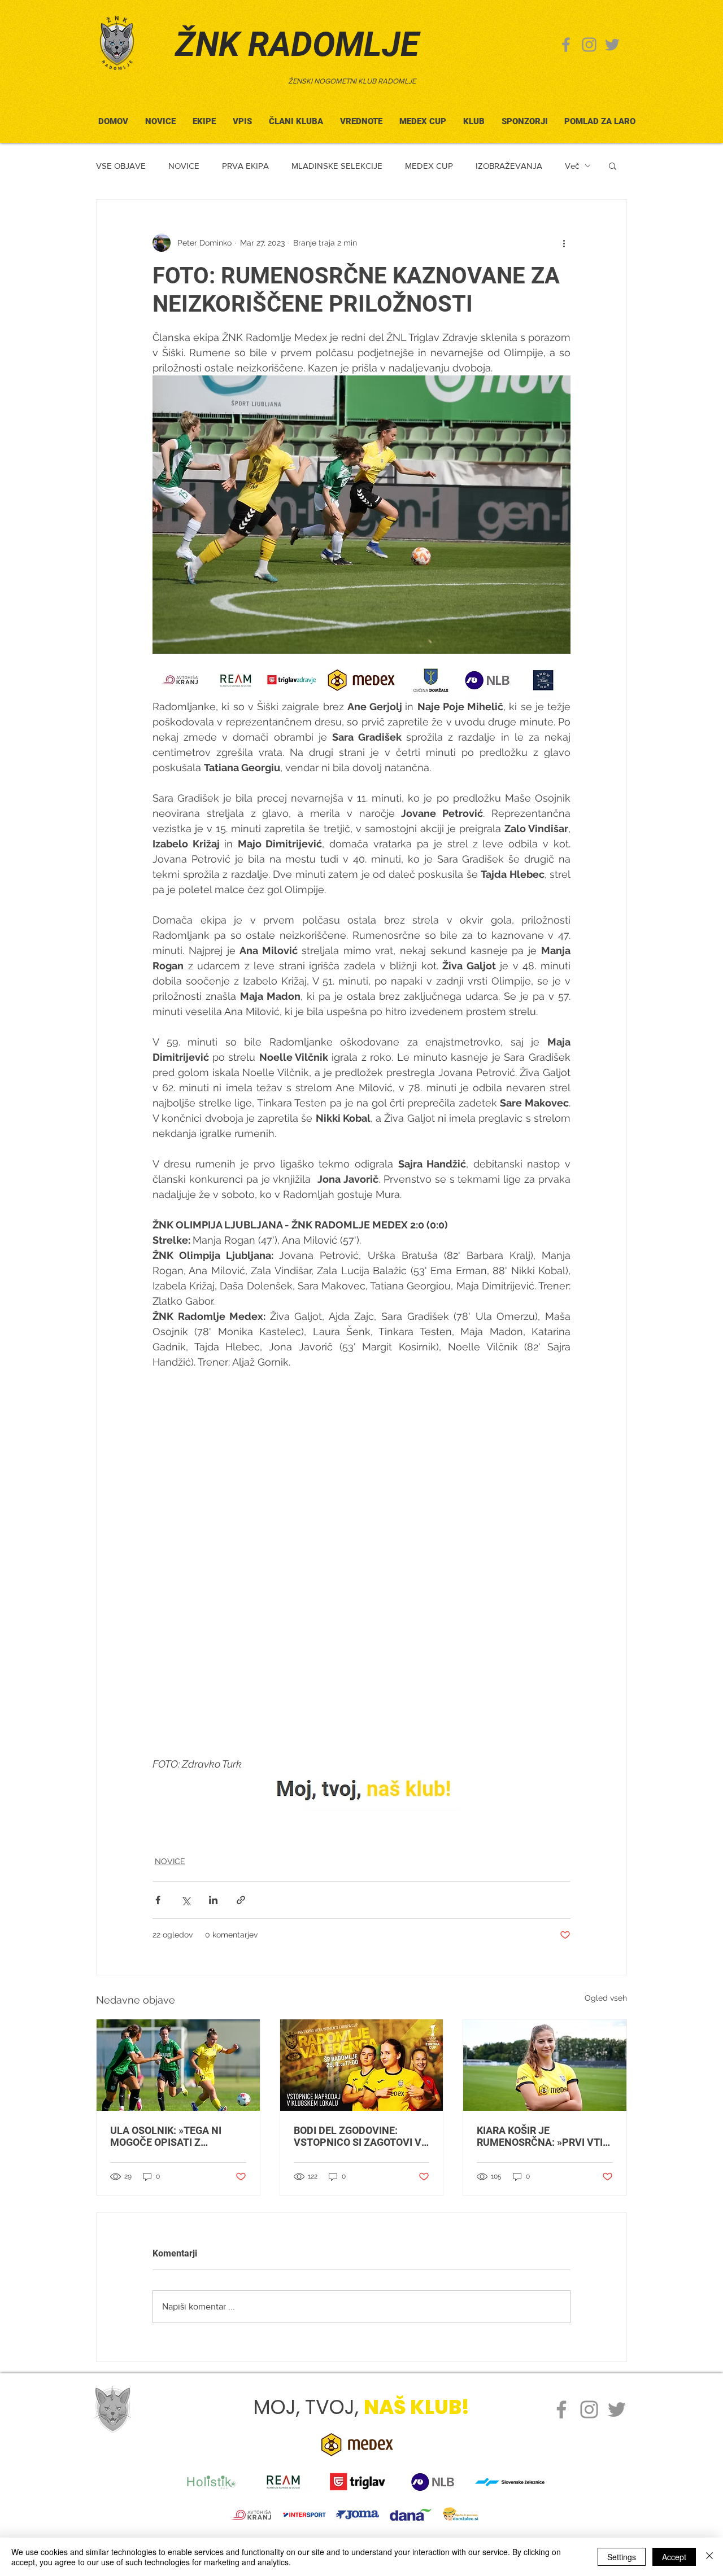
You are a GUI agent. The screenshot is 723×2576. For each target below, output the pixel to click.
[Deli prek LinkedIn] (213, 1900)
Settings (622, 2557)
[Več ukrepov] (564, 243)
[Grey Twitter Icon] (612, 45)
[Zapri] (709, 2557)
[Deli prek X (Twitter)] (186, 1900)
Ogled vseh (606, 1998)
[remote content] (361, 1563)
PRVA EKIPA (245, 166)
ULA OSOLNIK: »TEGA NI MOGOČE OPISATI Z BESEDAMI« (166, 2136)
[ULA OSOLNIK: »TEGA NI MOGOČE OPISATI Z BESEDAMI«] (178, 2065)
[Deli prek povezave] (241, 1900)
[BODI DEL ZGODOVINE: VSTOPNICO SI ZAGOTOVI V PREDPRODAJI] (362, 2065)
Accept (674, 2557)
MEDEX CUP (429, 166)
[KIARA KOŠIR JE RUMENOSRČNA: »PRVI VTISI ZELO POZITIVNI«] (545, 2065)
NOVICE (184, 166)
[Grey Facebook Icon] (566, 45)
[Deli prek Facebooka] (158, 1900)
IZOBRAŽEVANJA (509, 166)
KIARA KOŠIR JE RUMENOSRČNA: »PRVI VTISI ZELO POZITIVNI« (544, 2136)
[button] (296, 117)
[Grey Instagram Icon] (589, 45)
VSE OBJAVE (121, 166)
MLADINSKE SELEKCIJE (337, 166)
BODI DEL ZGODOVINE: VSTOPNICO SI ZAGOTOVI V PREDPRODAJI (358, 2136)
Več (572, 166)
